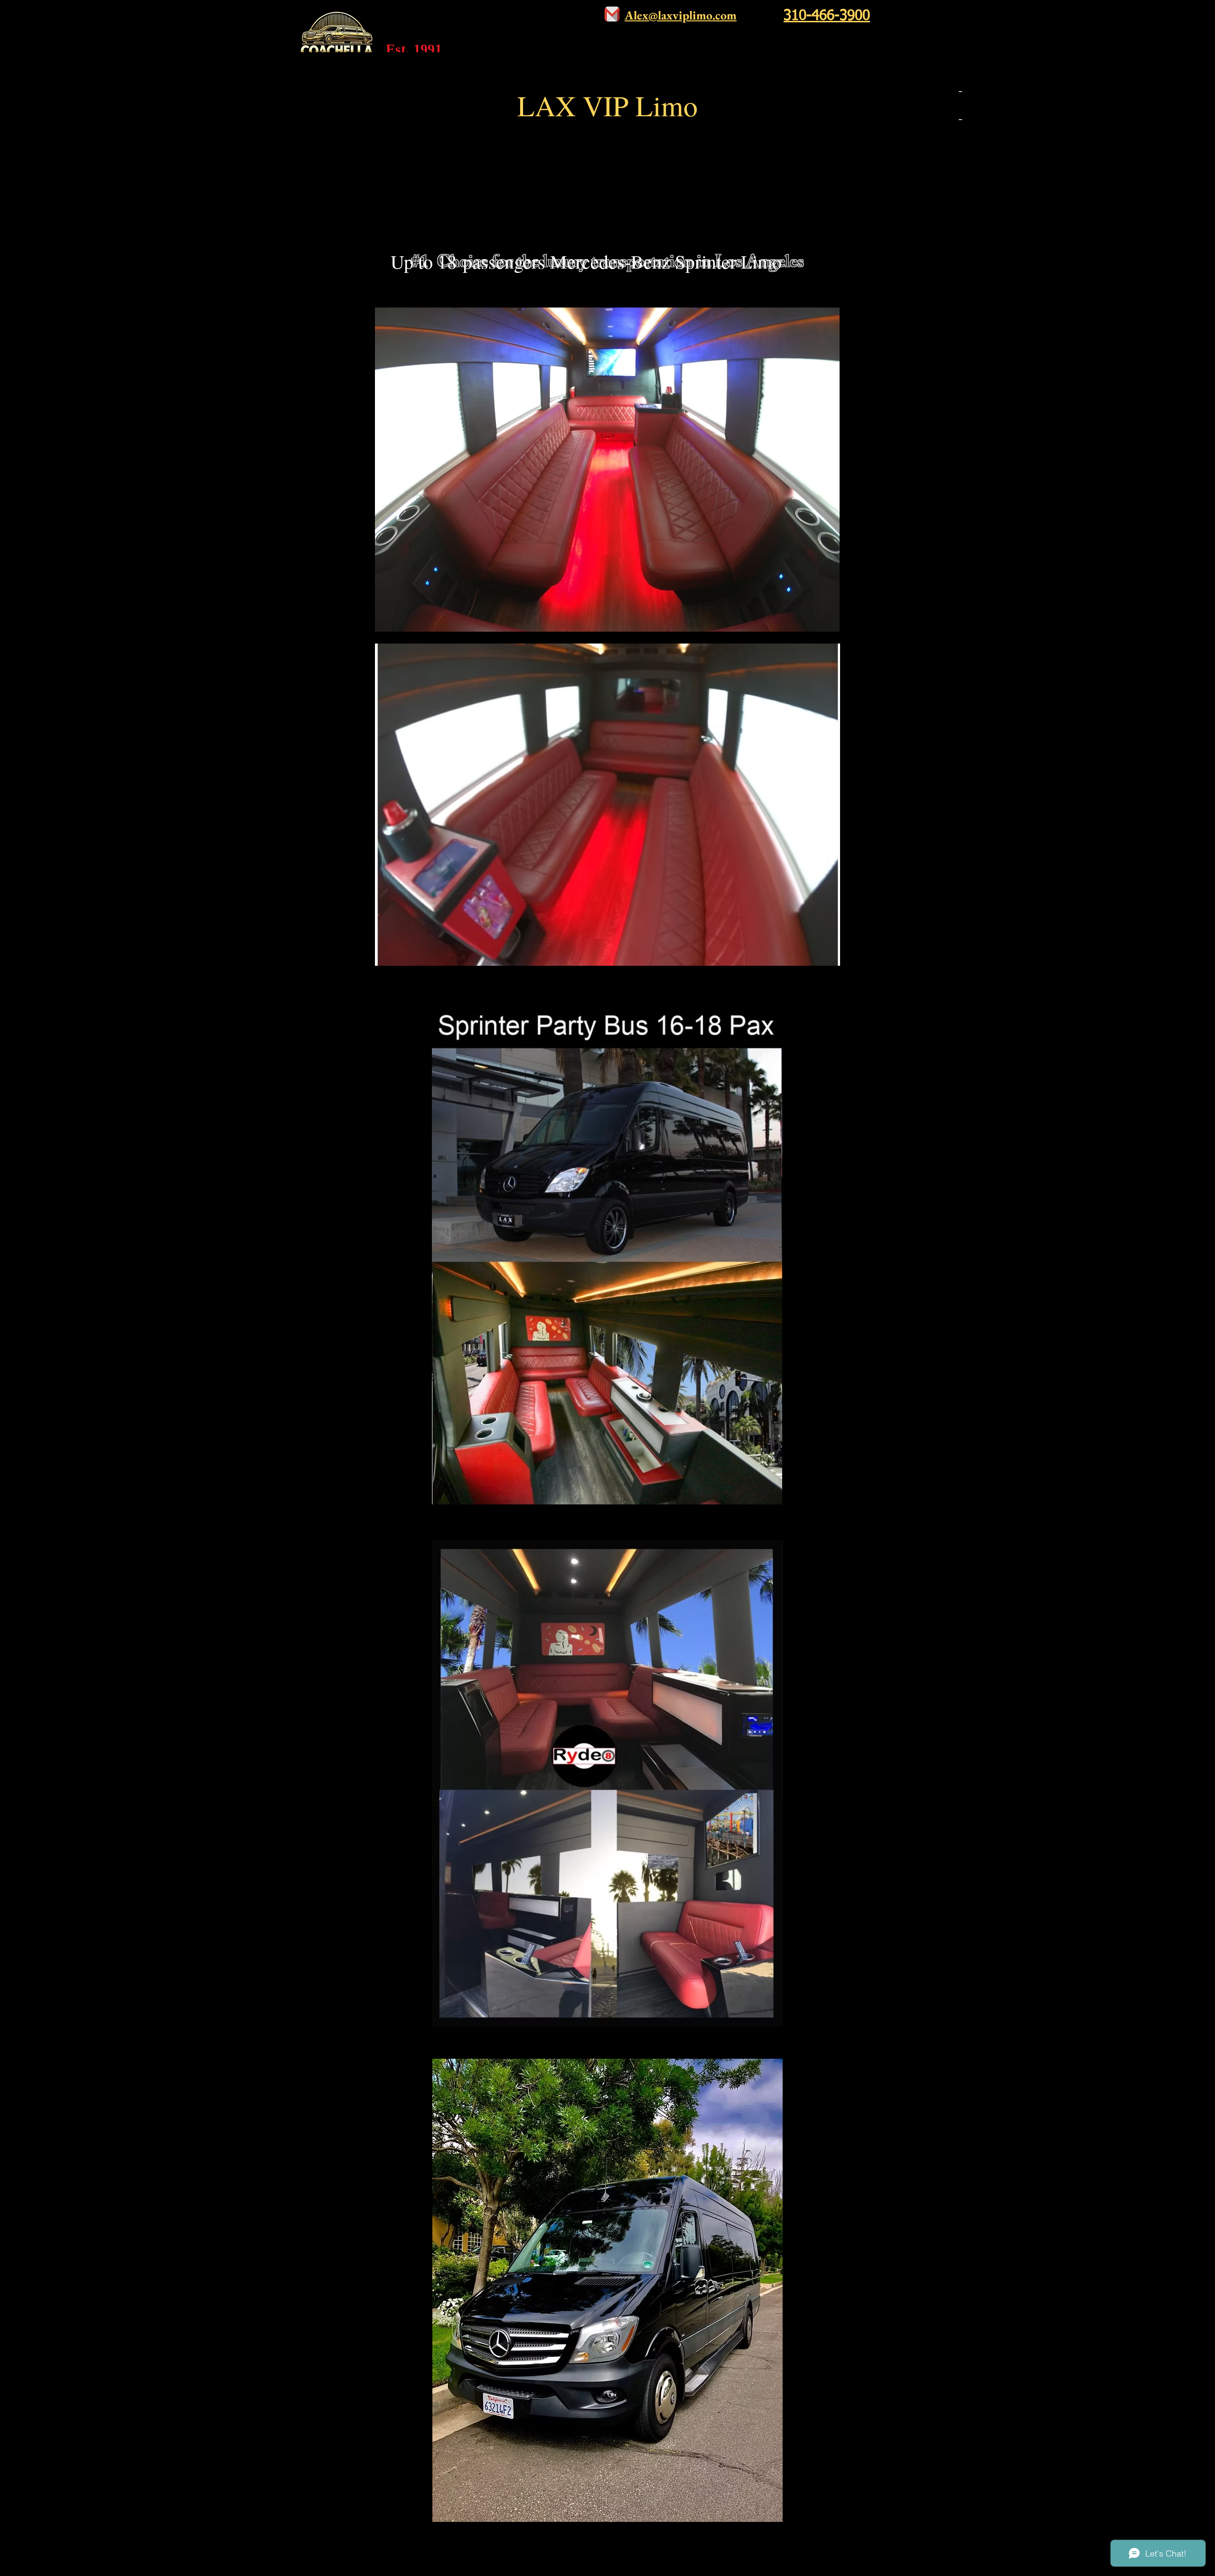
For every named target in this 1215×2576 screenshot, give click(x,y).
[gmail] (612, 14)
